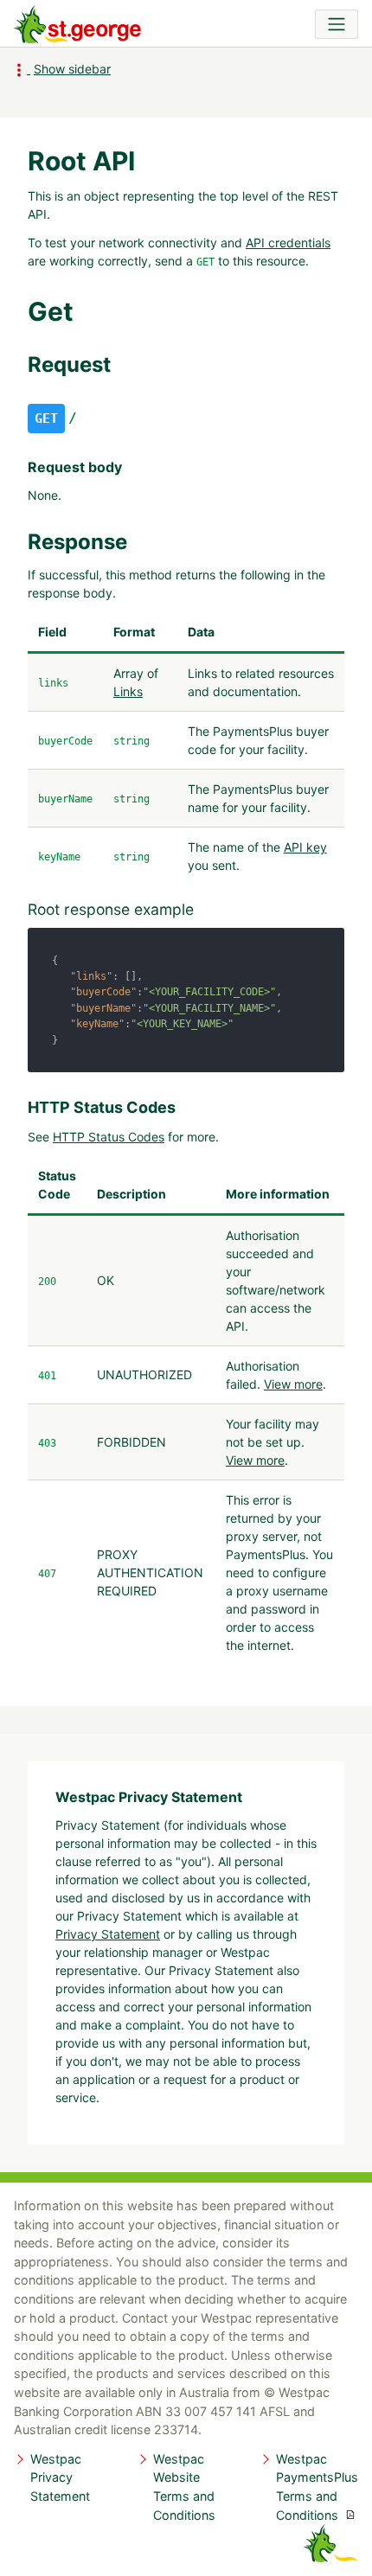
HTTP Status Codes (109, 1137)
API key (305, 847)
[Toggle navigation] (337, 24)
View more (293, 1384)
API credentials (288, 243)
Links (128, 691)
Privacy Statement (108, 1934)
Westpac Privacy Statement (60, 2477)
